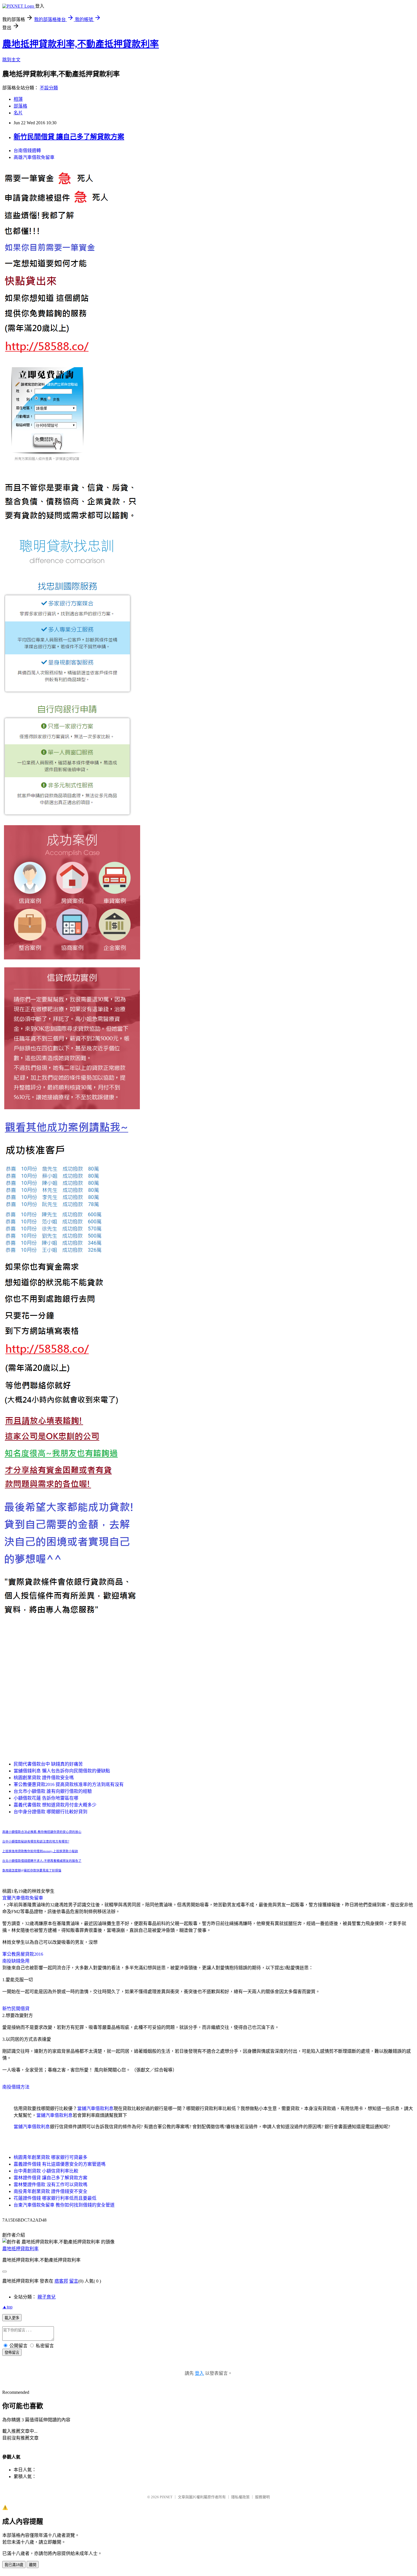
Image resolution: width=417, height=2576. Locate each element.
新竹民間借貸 (16, 2009)
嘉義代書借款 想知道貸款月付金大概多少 (55, 1805)
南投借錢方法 (16, 2087)
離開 (33, 2565)
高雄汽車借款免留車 (34, 157)
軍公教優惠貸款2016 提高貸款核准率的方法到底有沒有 (69, 1784)
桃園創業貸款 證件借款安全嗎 (44, 1778)
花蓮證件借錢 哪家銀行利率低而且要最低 (55, 2198)
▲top (7, 2307)
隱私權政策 (240, 2497)
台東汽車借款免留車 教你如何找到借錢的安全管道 (64, 2205)
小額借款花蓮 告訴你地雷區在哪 (46, 1798)
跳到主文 (11, 60)
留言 (74, 2281)
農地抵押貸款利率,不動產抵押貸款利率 (81, 44)
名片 (18, 113)
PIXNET (166, 2497)
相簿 (18, 99)
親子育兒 (47, 2297)
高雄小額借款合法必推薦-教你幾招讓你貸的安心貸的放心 (42, 1832)
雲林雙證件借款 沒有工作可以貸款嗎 (50, 2185)
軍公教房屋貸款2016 (23, 1954)
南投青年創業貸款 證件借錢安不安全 (50, 2191)
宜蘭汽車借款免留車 (23, 1898)
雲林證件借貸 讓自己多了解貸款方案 (50, 2178)
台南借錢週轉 (27, 151)
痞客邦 (61, 2281)
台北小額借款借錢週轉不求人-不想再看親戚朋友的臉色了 (42, 1861)
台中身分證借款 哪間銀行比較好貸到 (50, 1812)
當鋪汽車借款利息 (95, 2109)
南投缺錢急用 (16, 1961)
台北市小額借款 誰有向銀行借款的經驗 (53, 1791)
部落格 (20, 106)
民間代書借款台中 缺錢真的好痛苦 (48, 1764)
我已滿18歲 (14, 2565)
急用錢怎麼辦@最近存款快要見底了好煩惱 (32, 1870)
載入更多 (12, 2318)
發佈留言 (12, 2353)
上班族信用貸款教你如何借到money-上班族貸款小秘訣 (40, 1851)
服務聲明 (262, 2497)
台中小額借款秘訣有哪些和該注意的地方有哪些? (36, 1841)
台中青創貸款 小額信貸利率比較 (46, 2171)
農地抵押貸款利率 (20, 2249)
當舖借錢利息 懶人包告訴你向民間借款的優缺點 (62, 1771)
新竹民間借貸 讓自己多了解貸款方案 (69, 137)
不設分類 (49, 88)
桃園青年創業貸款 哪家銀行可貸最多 (50, 2157)
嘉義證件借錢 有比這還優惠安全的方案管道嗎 (60, 2164)
